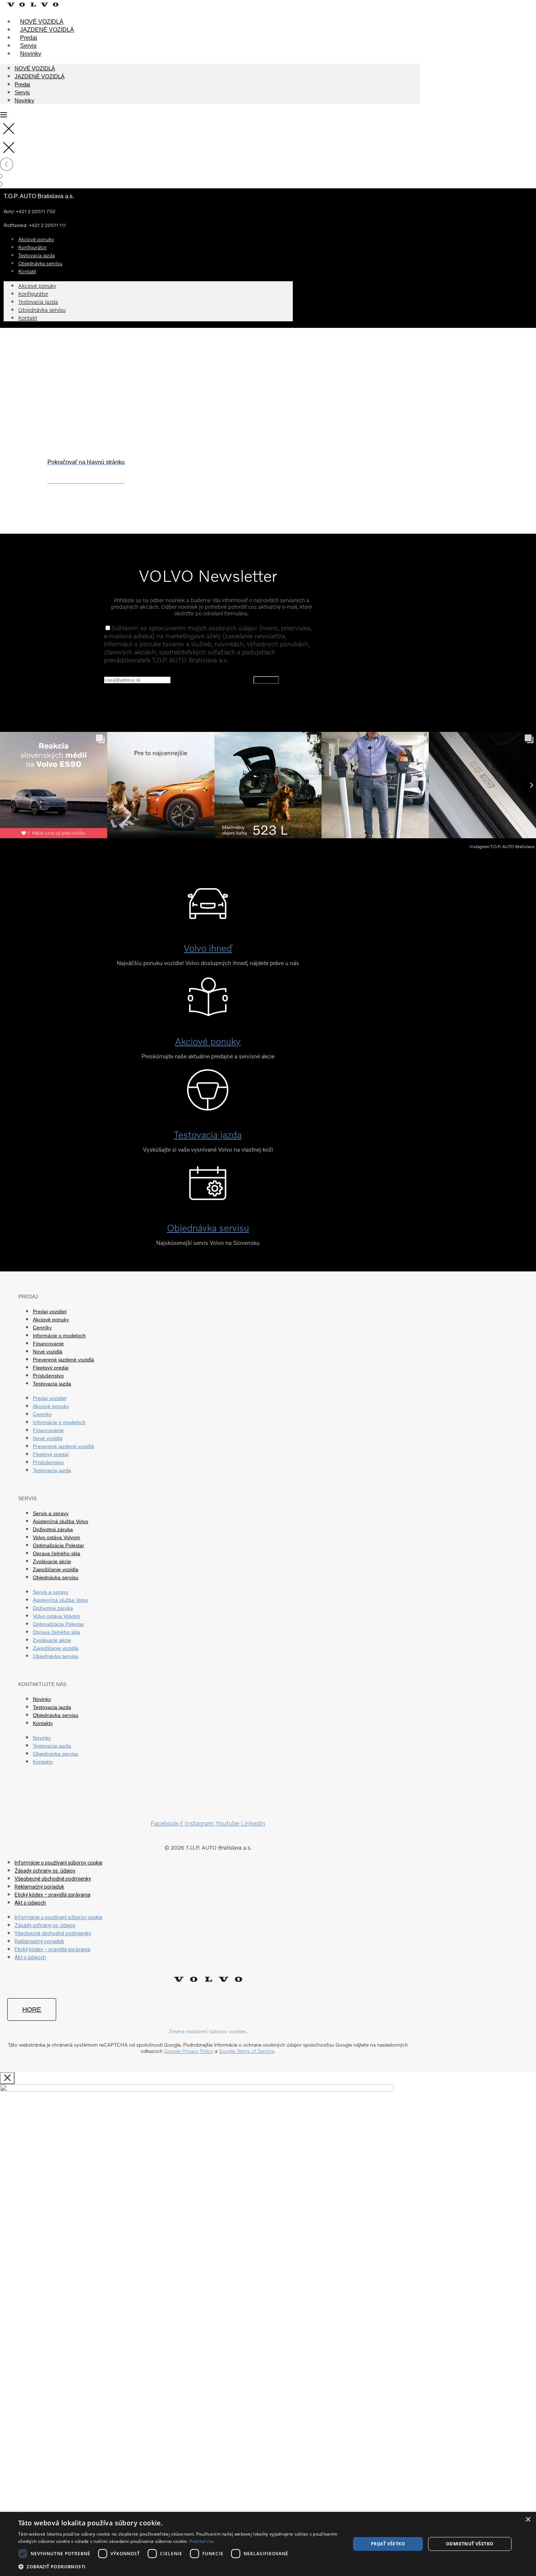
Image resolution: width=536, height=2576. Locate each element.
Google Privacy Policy (189, 2051)
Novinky (31, 54)
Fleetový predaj (51, 1368)
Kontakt (27, 271)
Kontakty (43, 1723)
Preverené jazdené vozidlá (63, 1360)
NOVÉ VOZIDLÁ (42, 22)
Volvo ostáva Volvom (57, 1537)
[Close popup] (7, 2078)
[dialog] (268, 2544)
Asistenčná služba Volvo (61, 1521)
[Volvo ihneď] (208, 916)
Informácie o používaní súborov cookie (59, 1863)
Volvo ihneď (208, 948)
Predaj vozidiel (50, 1311)
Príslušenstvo (48, 1376)
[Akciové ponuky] (208, 1010)
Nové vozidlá (48, 1352)
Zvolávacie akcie (52, 1561)
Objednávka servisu (40, 263)
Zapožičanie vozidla (56, 1569)
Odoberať (266, 680)
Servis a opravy (51, 1513)
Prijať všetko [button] (388, 2544)
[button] (179, 2566)
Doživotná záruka (53, 1529)
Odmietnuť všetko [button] (470, 2544)
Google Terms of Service (246, 2051)
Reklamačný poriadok (39, 1887)
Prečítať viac (202, 2541)
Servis (28, 46)
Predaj (29, 38)
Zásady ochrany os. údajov (45, 1871)
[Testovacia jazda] (208, 1103)
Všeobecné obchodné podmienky (53, 1879)
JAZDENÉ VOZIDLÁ (47, 30)
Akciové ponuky (37, 286)
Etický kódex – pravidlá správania (53, 1895)
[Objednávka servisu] (208, 1196)
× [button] (528, 2520)
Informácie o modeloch (59, 1336)
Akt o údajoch (30, 1903)
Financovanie (48, 1344)
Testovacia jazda (38, 302)
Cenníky (42, 1328)
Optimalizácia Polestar (59, 1545)
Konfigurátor (33, 294)
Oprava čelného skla (57, 1553)
